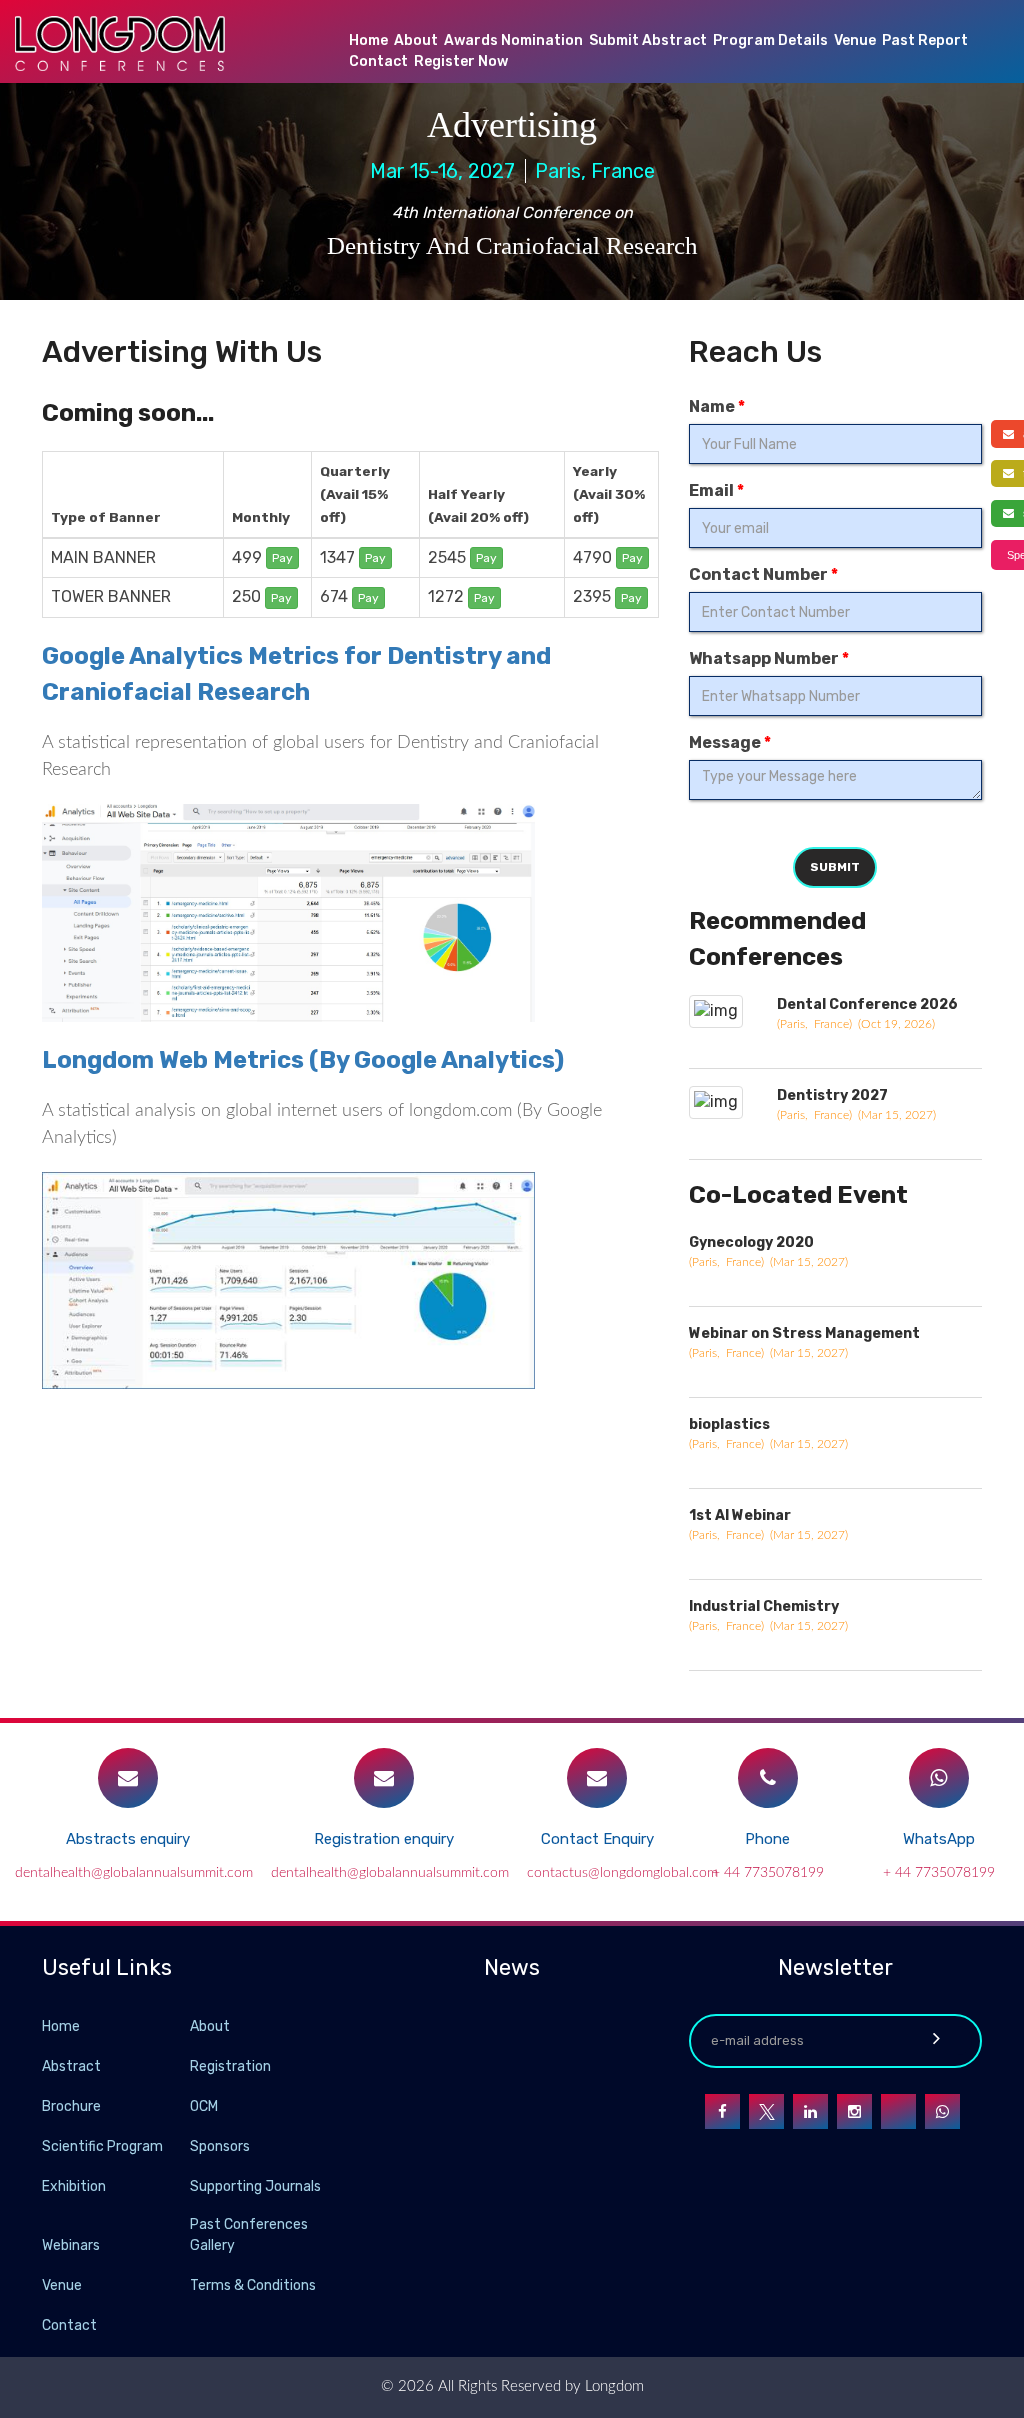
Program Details (770, 40)
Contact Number (763, 574)
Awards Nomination (513, 40)
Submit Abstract (648, 40)
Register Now (461, 61)
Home (368, 40)
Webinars (71, 2245)
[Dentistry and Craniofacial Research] (288, 921)
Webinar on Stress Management (804, 1333)
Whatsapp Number (769, 658)
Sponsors (220, 2146)
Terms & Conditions (253, 2285)
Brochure (71, 2106)
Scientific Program (102, 2146)
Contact (378, 61)
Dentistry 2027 (832, 1095)
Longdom (612, 2386)
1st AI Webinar (740, 1515)
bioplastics (729, 1424)
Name (717, 406)
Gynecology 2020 (751, 1242)
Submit (835, 867)
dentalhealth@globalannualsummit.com (134, 1873)
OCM (204, 2106)
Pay (282, 558)
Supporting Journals (255, 2186)
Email (716, 490)
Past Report (925, 40)
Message (730, 742)
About (416, 40)
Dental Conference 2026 (867, 1004)
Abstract (71, 2066)
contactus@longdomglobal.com (622, 1873)
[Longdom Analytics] (288, 1279)
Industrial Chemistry (764, 1606)
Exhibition (74, 2186)
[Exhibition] (188, 2185)
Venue (855, 40)
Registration (230, 2066)
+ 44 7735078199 (768, 1873)
